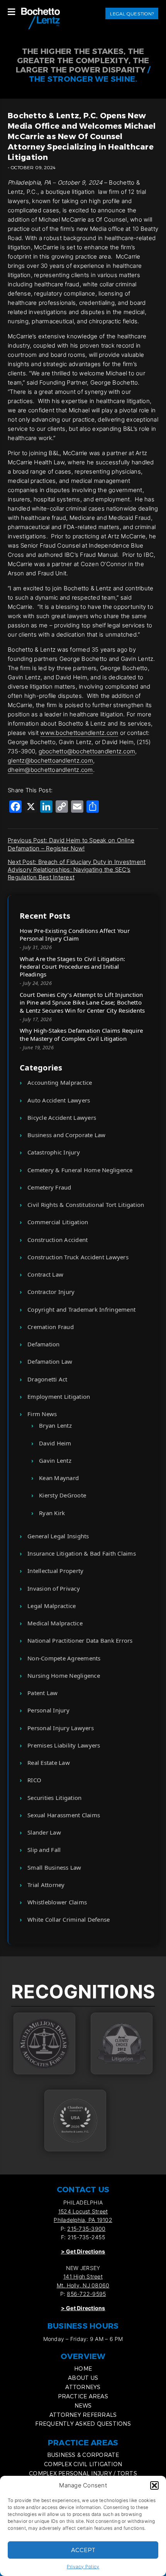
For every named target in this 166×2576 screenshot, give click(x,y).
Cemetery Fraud (49, 1187)
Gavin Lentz (55, 1460)
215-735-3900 (86, 2229)
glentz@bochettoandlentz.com (50, 760)
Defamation (44, 1344)
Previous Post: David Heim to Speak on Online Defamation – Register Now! (71, 844)
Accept (83, 2550)
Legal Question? (132, 13)
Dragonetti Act (47, 1379)
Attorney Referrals (83, 2415)
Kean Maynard (59, 1478)
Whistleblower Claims (57, 1902)
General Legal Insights (58, 1536)
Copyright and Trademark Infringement (81, 1309)
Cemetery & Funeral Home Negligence (80, 1170)
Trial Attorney (46, 1885)
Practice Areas (83, 2396)
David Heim (55, 1443)
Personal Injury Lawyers (61, 1728)
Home (83, 2368)
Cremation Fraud (51, 1327)
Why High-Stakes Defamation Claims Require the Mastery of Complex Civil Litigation (81, 1034)
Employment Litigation (59, 1396)
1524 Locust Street (83, 2211)
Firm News (42, 1414)
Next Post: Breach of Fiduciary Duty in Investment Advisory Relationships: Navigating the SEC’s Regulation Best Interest (77, 870)
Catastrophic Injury (54, 1152)
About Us (83, 2378)
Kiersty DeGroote (63, 1495)
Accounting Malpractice (60, 1082)
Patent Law (43, 1693)
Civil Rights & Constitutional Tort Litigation (86, 1205)
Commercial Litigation (58, 1222)
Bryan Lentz (55, 1425)
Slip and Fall (44, 1850)
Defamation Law (50, 1361)
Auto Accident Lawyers (59, 1100)
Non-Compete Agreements (64, 1658)
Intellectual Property (55, 1571)
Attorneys (83, 2387)
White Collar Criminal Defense (69, 1919)
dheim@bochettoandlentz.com (50, 770)
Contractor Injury (51, 1292)
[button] (154, 2485)
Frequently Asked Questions (83, 2424)
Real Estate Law (49, 1763)
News (83, 2405)
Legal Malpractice (52, 1606)
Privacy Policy (83, 2567)
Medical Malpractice (55, 1623)
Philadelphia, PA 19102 (83, 2220)
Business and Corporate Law (67, 1135)
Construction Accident (58, 1240)
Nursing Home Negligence (64, 1675)
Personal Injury (48, 1710)
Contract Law (45, 1274)
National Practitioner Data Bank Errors (80, 1640)
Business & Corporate (83, 2455)
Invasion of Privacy (54, 1588)
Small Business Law (54, 1867)
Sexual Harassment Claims (64, 1815)
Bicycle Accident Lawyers (62, 1117)
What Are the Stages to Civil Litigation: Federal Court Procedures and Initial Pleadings (72, 967)
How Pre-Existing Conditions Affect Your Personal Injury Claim (75, 934)
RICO (34, 1780)
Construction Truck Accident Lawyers (78, 1257)
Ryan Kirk (52, 1513)
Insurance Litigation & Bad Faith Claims (82, 1553)
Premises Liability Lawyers (64, 1745)
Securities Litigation (54, 1798)
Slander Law (44, 1832)
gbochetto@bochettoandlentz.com (87, 751)
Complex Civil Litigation (83, 2464)
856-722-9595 (86, 2294)
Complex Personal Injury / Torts (83, 2473)
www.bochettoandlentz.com (79, 733)
